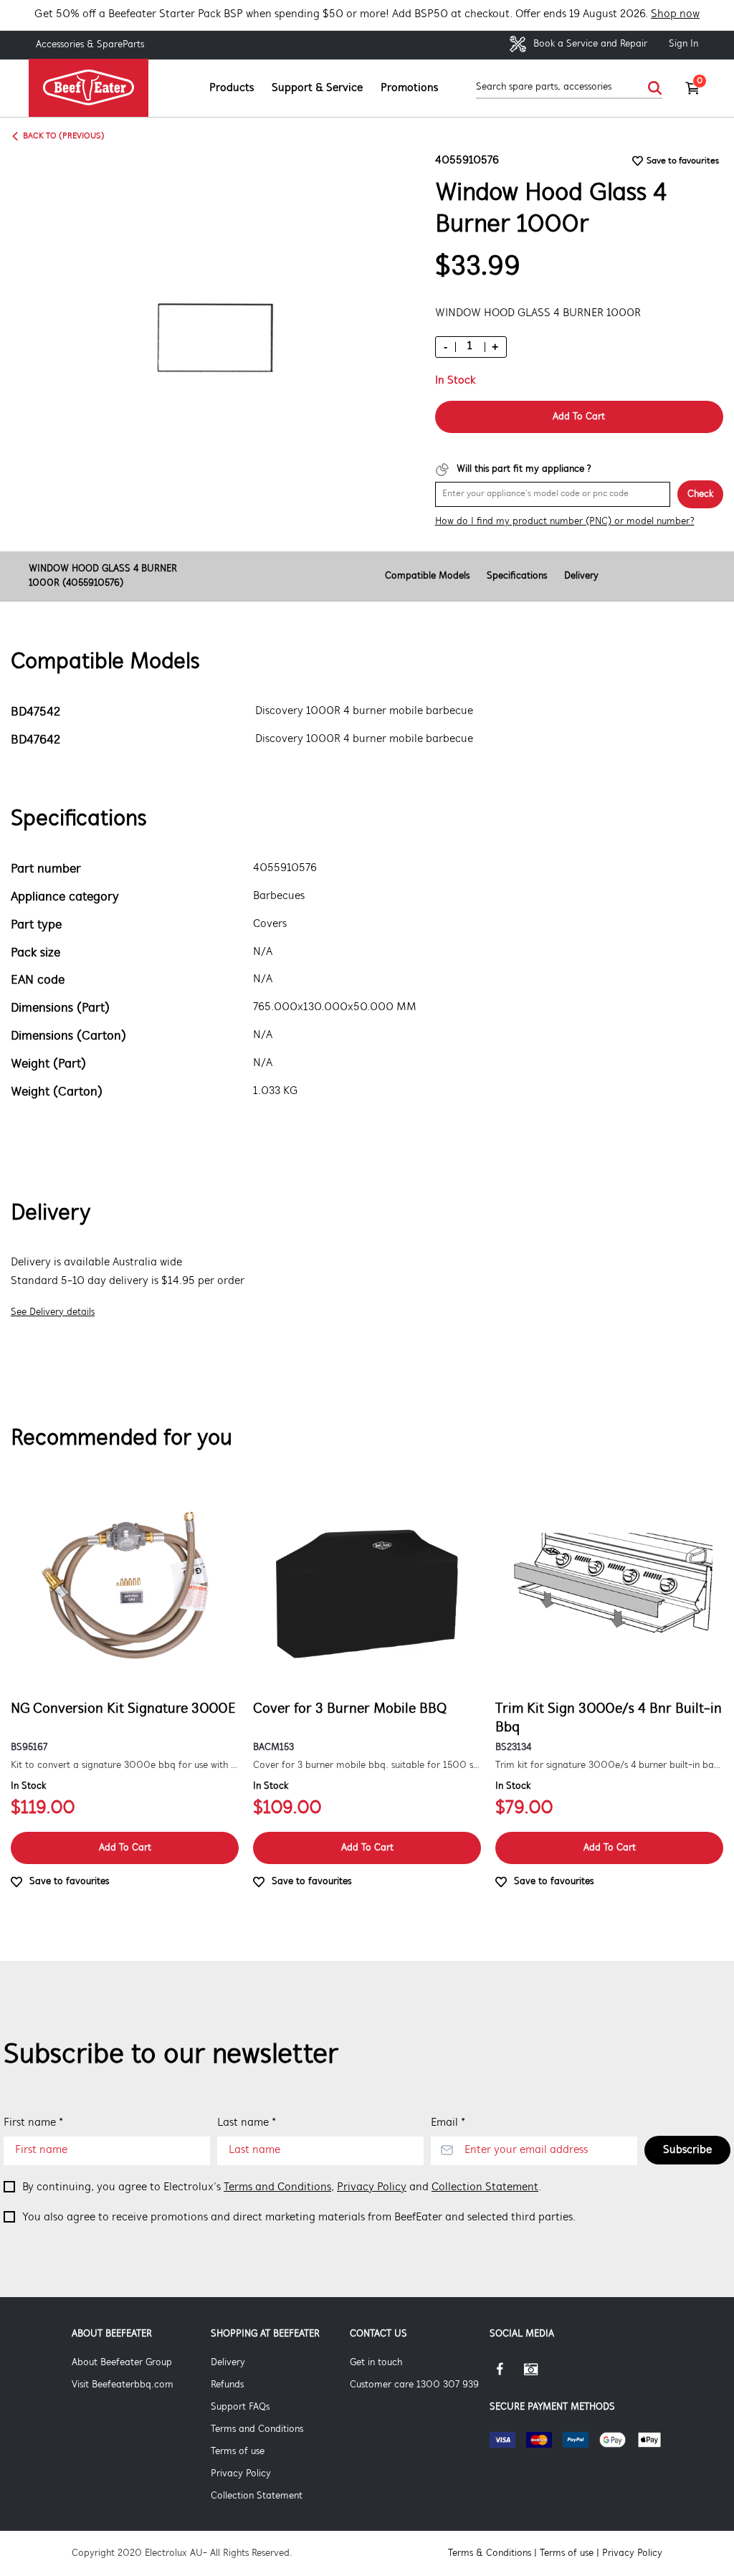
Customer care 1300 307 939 (414, 2385)
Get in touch (376, 2363)
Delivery (581, 576)
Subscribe (687, 2150)
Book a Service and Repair (589, 44)
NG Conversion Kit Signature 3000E (123, 1709)
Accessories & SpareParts (90, 45)
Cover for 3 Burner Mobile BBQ (350, 1709)
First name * (33, 2123)
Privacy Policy (372, 2187)
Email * (448, 2123)
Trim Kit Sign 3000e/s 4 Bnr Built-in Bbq (609, 1719)
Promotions (409, 88)
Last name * (247, 2123)
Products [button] (232, 88)
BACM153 (273, 1748)
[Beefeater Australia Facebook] (507, 2375)
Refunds (227, 2385)
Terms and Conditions (277, 2187)
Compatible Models (427, 576)
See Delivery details (53, 1312)
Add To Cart (579, 417)
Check (700, 494)
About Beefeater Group (122, 2363)
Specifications (517, 576)
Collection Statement (485, 2187)
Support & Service (317, 88)
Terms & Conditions (490, 2553)
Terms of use (238, 2452)
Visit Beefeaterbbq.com (123, 2385)
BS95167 (29, 1748)
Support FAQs (240, 2407)
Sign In (683, 44)
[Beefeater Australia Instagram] (541, 2375)
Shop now (675, 14)
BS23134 (513, 1748)
